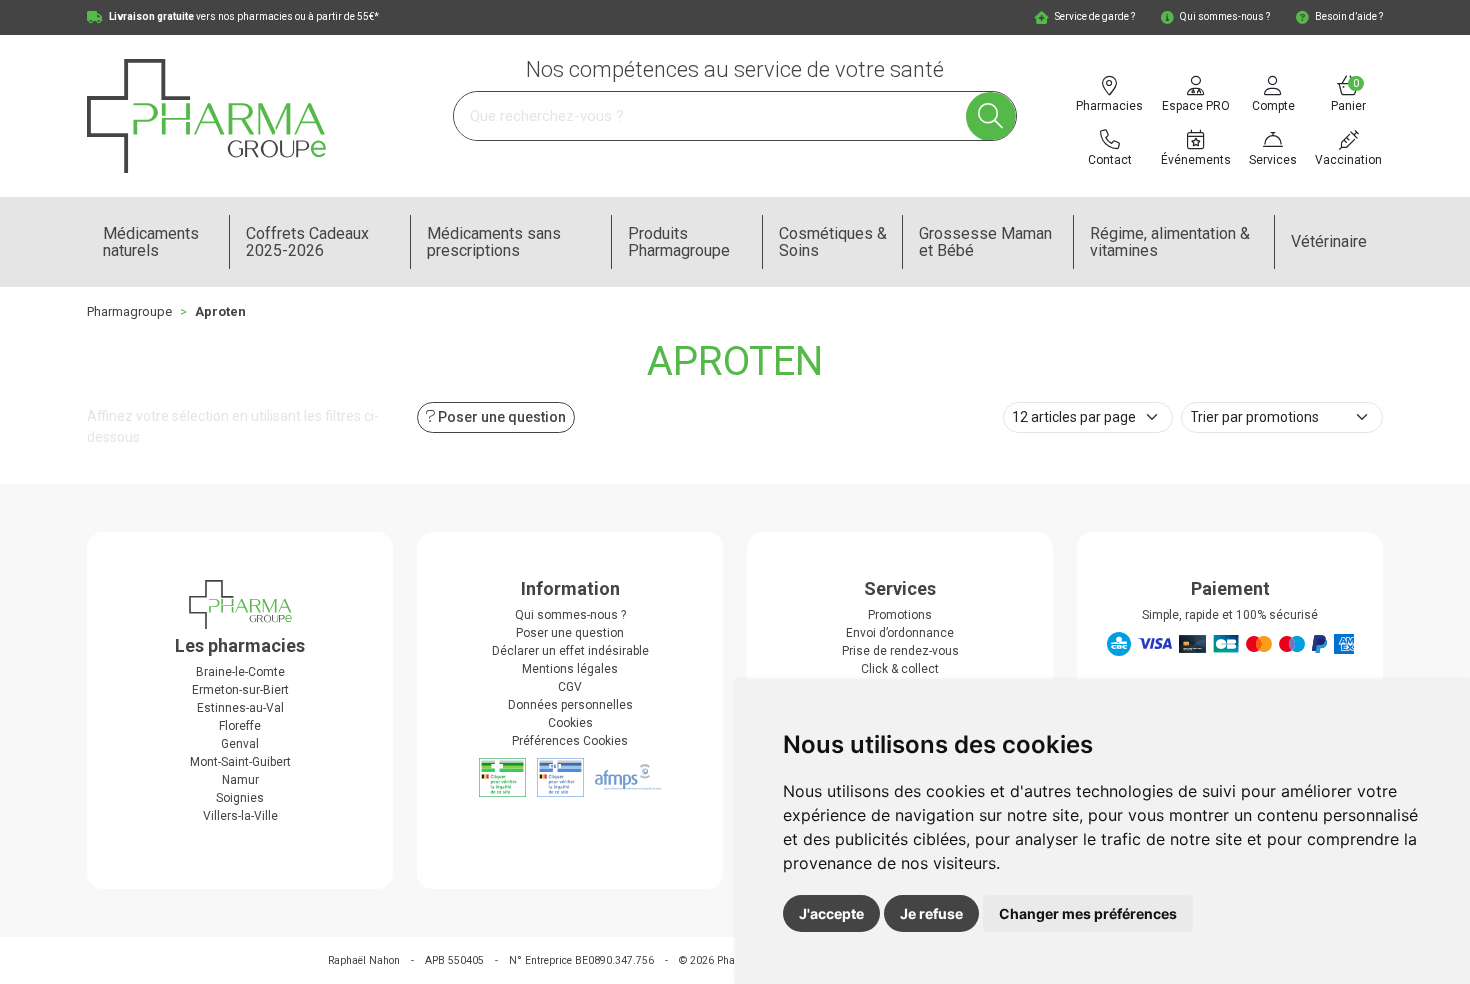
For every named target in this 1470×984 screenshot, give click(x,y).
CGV (570, 687)
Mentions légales (570, 669)
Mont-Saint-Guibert (240, 762)
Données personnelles (570, 705)
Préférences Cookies (570, 741)
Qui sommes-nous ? (570, 615)
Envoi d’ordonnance (900, 633)
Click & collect (900, 669)
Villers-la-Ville (240, 816)
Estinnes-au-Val (240, 708)
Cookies (570, 723)
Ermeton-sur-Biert (240, 690)
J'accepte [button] (831, 913)
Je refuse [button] (931, 913)
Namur (240, 780)
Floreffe (240, 726)
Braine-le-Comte (240, 672)
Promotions (900, 615)
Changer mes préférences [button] (1088, 913)
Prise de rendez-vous (900, 651)
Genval (240, 744)
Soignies (240, 798)
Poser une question (570, 633)
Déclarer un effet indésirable (570, 651)
